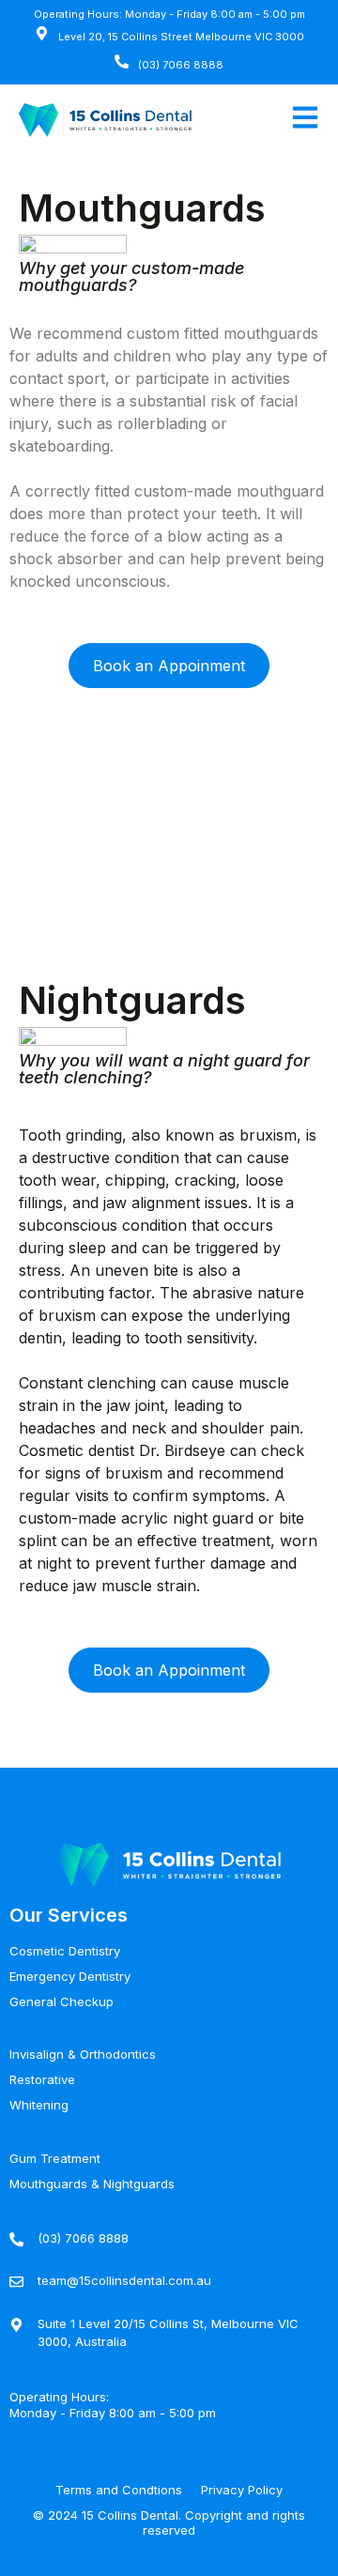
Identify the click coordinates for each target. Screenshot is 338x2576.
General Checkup (61, 2001)
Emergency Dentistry (70, 1976)
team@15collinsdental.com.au (124, 2280)
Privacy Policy (242, 2490)
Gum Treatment (55, 2158)
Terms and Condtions (119, 2490)
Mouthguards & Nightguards (92, 2184)
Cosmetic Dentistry (65, 1951)
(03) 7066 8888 (181, 65)
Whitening (39, 2105)
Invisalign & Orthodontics (83, 2054)
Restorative (42, 2079)
